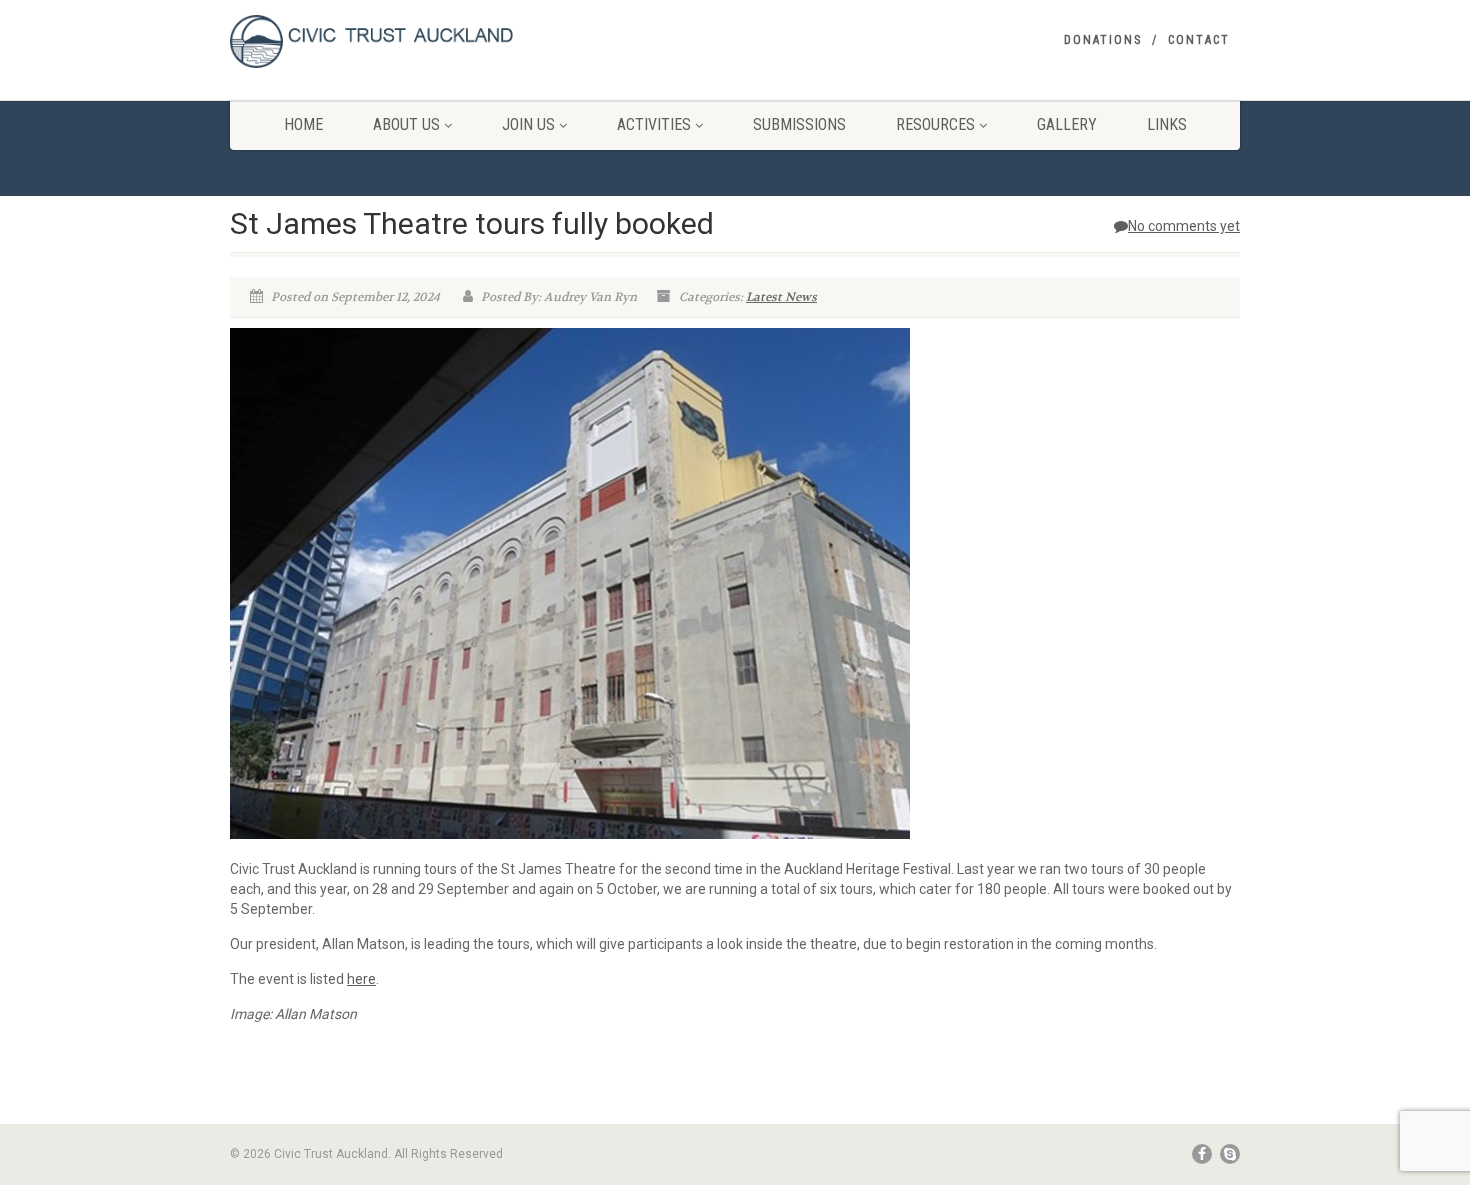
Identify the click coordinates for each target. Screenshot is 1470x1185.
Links (1167, 124)
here (361, 979)
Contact (1199, 40)
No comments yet (1184, 226)
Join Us (528, 124)
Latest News (781, 297)
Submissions (799, 124)
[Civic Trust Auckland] (388, 41)
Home (303, 124)
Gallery (1067, 124)
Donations (1103, 40)
